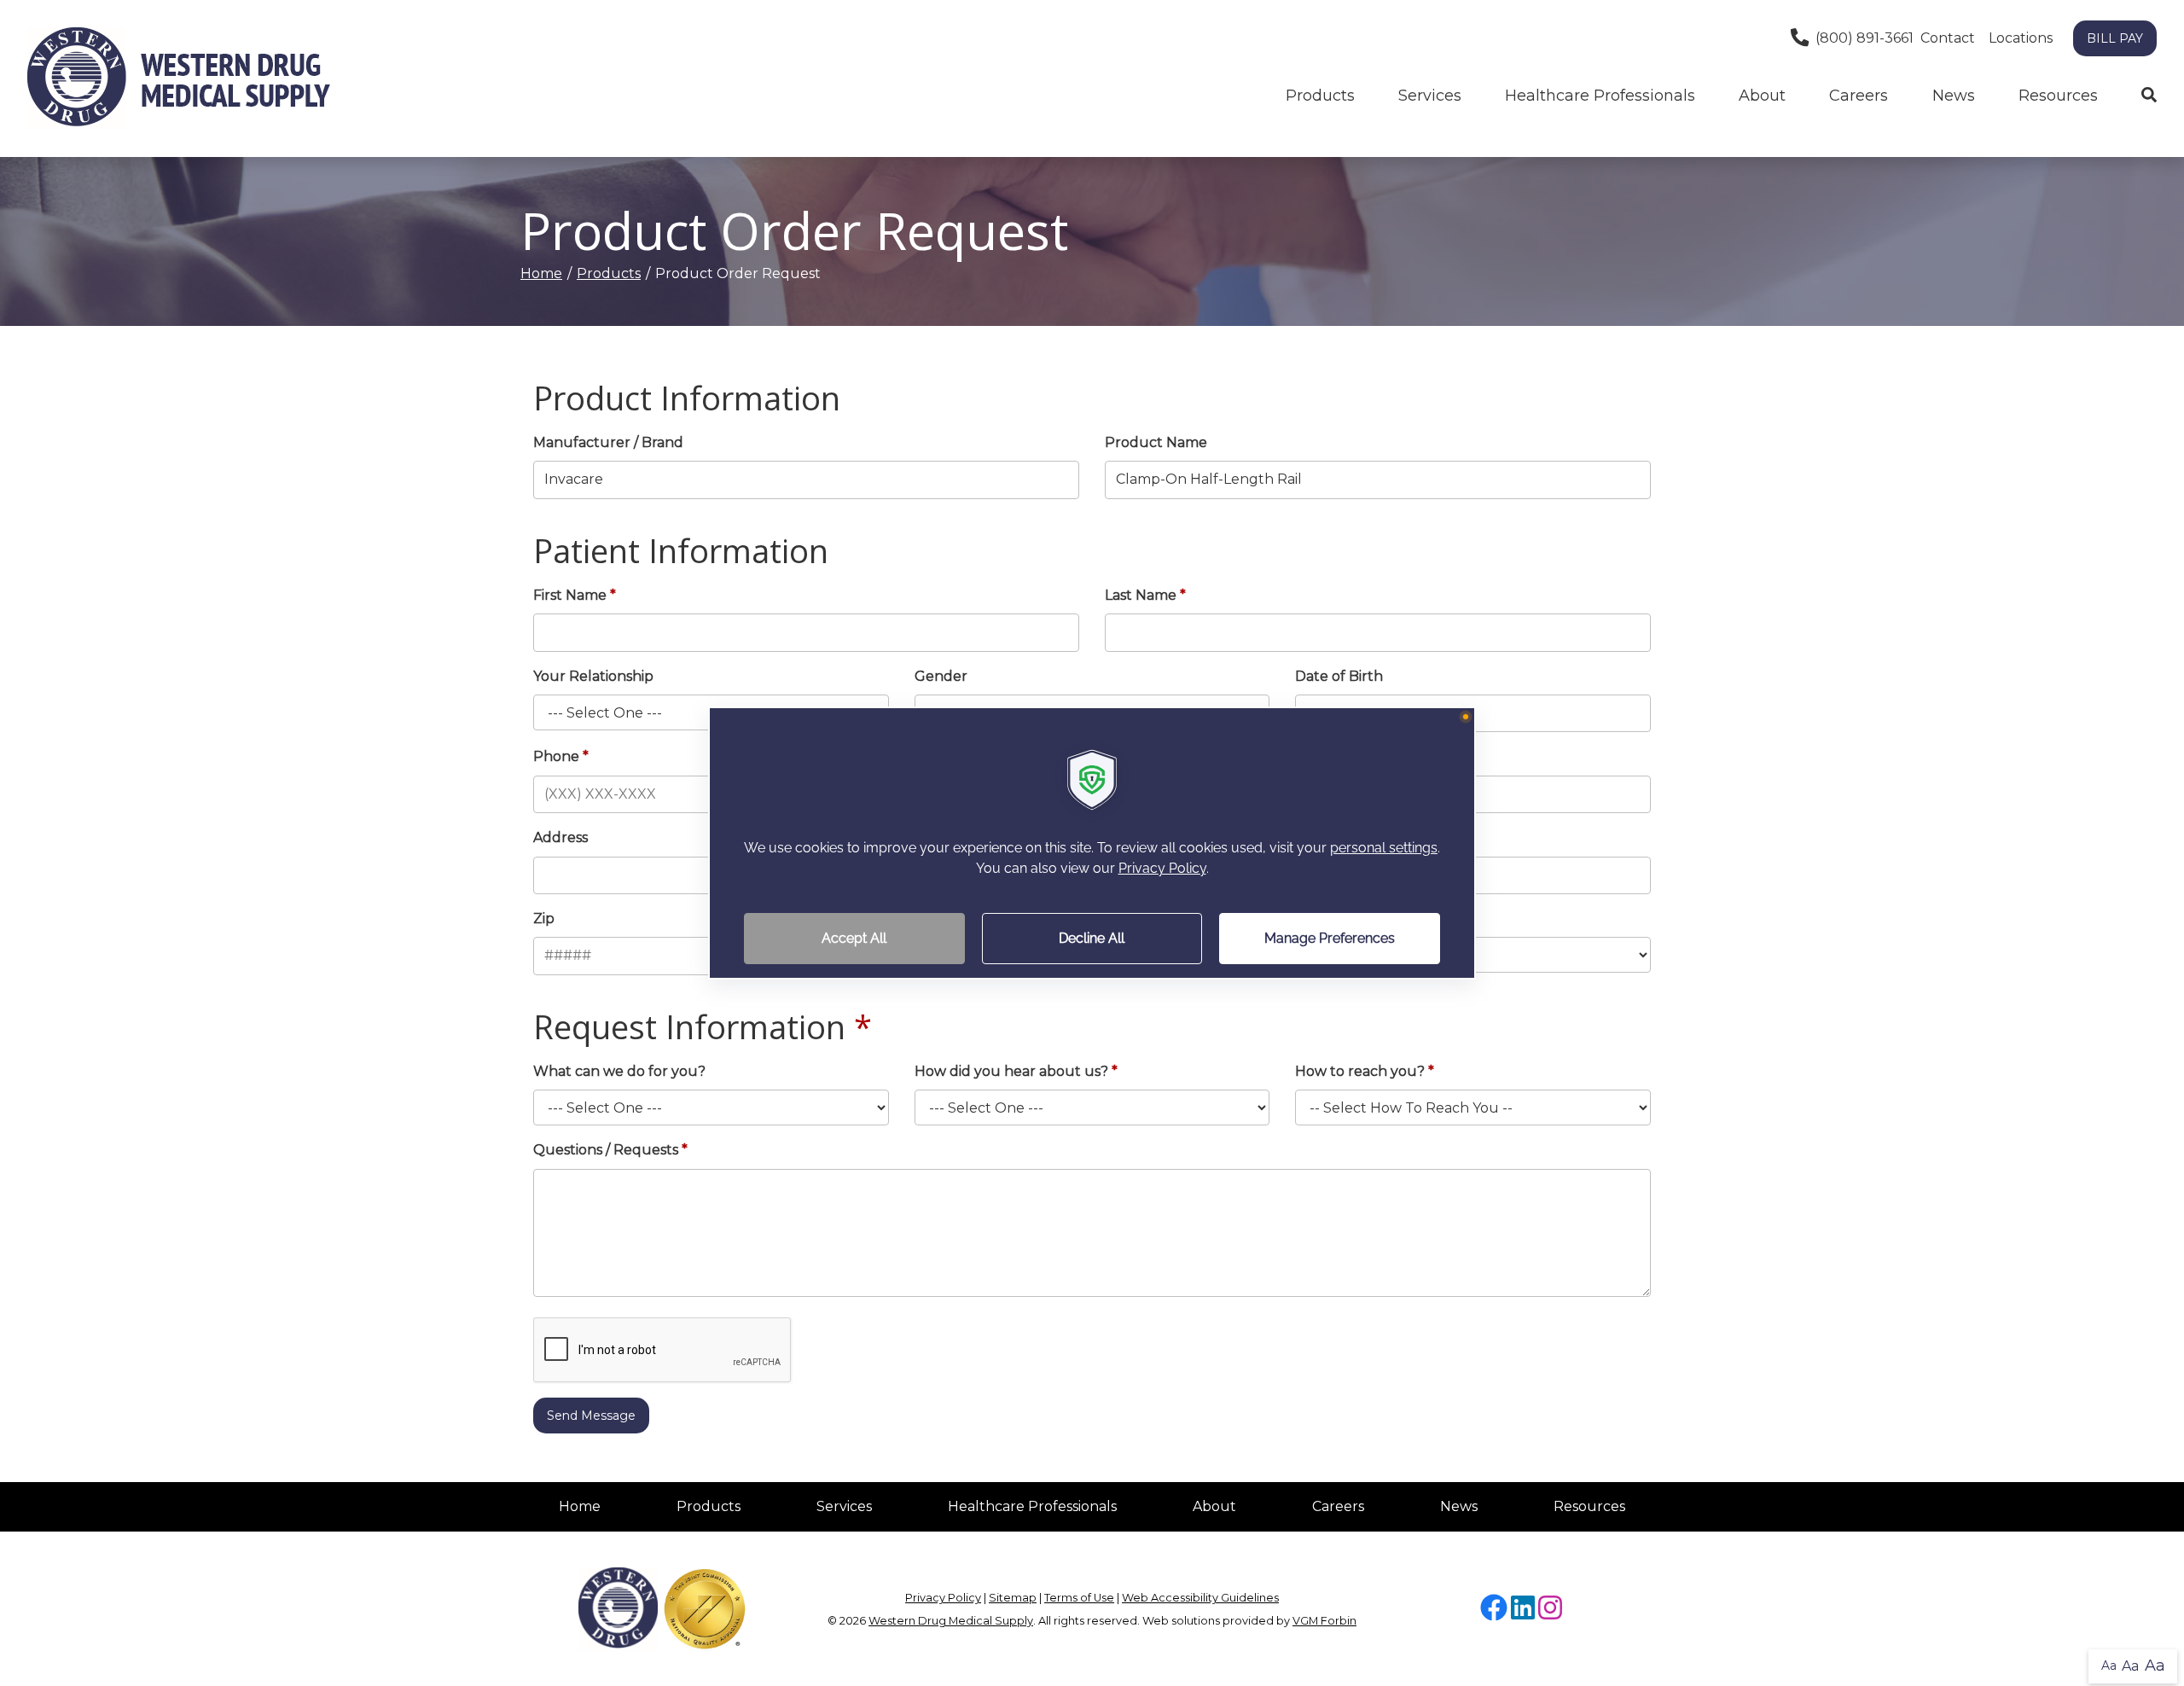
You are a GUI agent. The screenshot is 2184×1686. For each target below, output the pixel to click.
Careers (1859, 96)
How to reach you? (1360, 1071)
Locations (2021, 38)
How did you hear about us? (1011, 1071)
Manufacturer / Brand (608, 442)
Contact (1948, 38)
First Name (570, 595)
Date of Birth (1339, 676)
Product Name (1156, 442)
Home (541, 273)
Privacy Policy (943, 1598)
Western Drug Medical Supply (951, 1621)
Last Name (1141, 595)
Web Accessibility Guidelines (1200, 1598)
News (1954, 96)
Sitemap (1013, 1598)
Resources (2058, 96)
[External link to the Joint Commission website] (705, 1608)
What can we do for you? (619, 1071)
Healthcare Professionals (1032, 1506)
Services (844, 1506)
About (1762, 96)
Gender (941, 676)
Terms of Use (1079, 1598)
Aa (2109, 1666)
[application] (1092, 843)
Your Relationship (593, 676)
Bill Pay (2115, 38)
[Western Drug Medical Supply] (179, 78)
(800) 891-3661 (1865, 38)
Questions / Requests (606, 1150)
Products (1320, 96)
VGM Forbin (1324, 1621)
